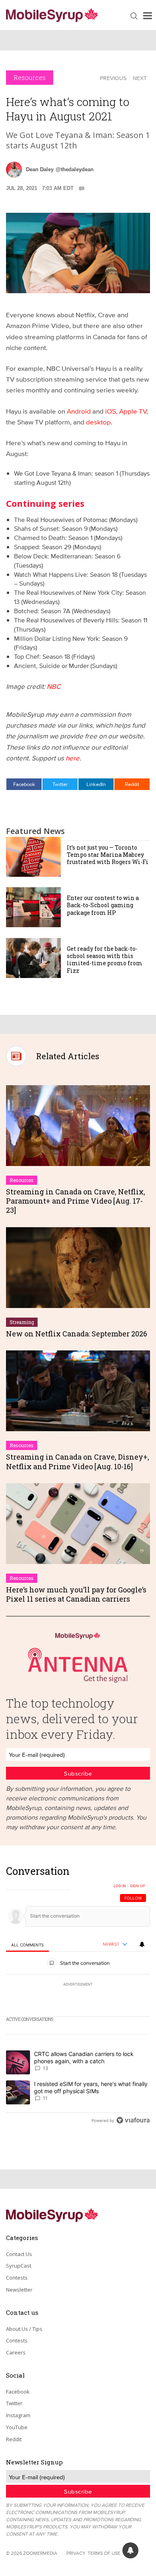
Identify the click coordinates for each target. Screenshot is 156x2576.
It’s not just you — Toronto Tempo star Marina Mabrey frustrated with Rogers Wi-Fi (108, 855)
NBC (54, 686)
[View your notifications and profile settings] (142, 1944)
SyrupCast (19, 2266)
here (73, 758)
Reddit (132, 784)
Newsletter (19, 2290)
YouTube (17, 2427)
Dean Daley (40, 169)
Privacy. (76, 2553)
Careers (16, 2352)
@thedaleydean (75, 169)
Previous (113, 78)
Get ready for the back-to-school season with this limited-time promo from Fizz (105, 960)
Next (140, 78)
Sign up (138, 1886)
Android (79, 411)
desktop (98, 422)
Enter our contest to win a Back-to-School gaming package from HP (103, 905)
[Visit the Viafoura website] (133, 2120)
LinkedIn (96, 784)
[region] (78, 1998)
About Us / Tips (24, 2329)
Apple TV (133, 411)
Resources (30, 77)
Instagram (18, 2415)
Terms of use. (105, 2553)
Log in (120, 1886)
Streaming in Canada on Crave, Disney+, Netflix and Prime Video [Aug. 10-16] (78, 1461)
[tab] (27, 1945)
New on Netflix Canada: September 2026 (77, 1334)
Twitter (60, 784)
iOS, (112, 411)
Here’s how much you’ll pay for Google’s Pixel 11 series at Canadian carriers (76, 1594)
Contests (17, 2278)
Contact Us (19, 2254)
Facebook (24, 784)
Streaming (22, 1322)
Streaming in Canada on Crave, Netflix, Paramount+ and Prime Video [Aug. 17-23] (76, 1201)
